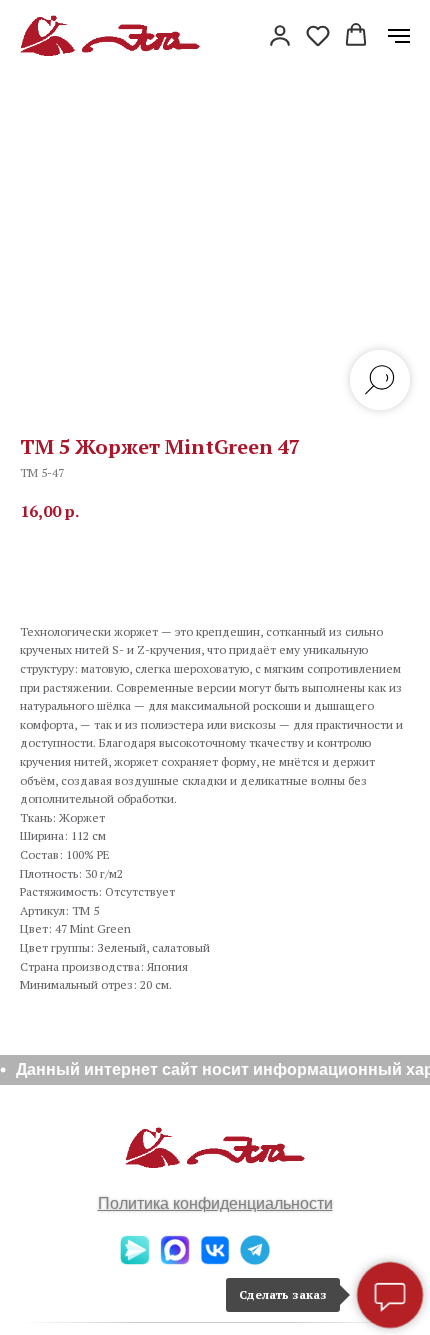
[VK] (215, 1259)
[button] (280, 35)
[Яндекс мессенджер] (135, 1259)
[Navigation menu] (399, 36)
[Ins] (295, 1259)
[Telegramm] (255, 1259)
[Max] (175, 1259)
